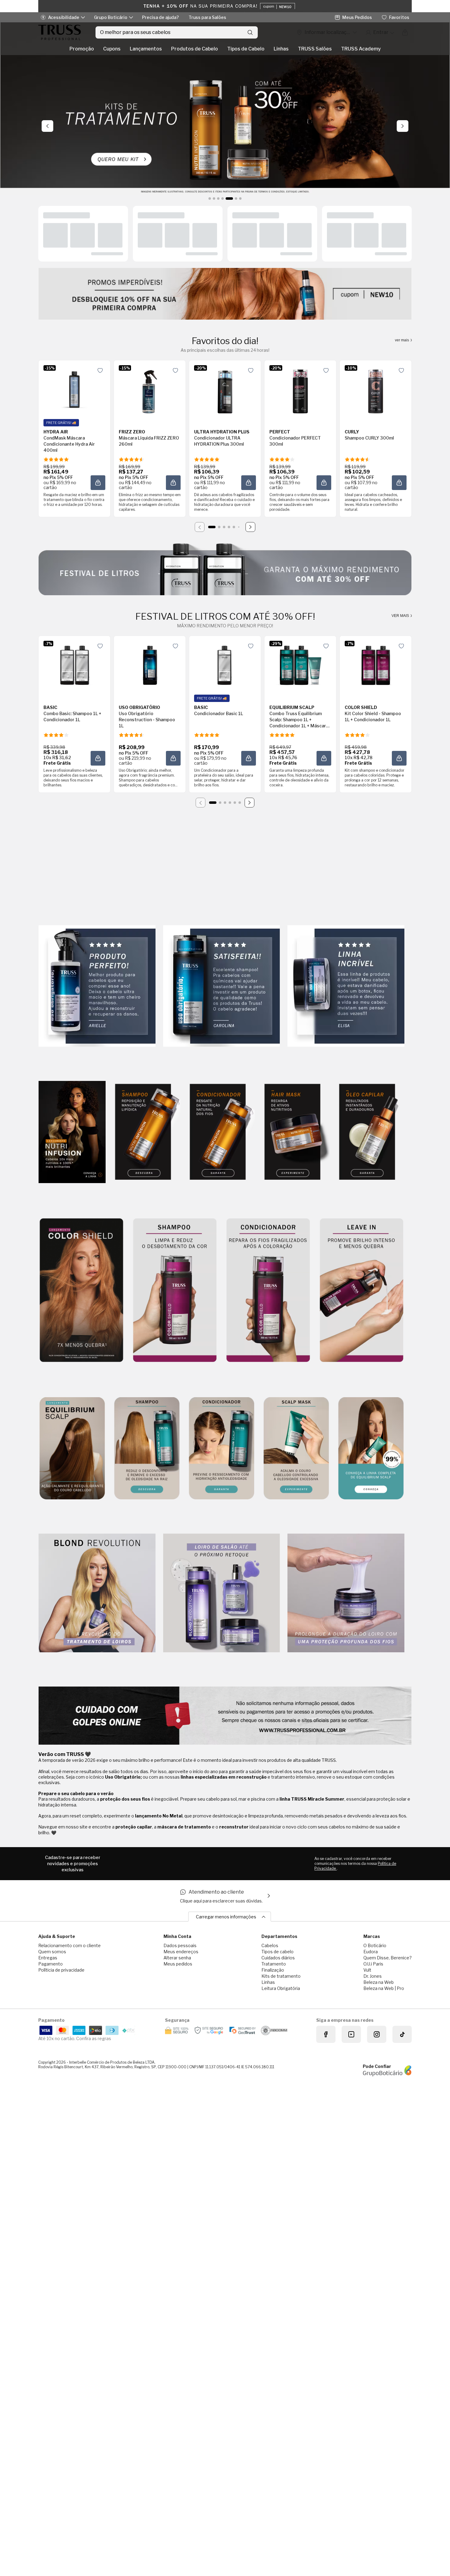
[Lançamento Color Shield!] (81, 1291)
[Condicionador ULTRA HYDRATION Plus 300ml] (225, 390)
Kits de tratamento (281, 1976)
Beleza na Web (379, 1982)
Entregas (48, 1958)
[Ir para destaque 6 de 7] (234, 199)
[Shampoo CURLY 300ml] (376, 390)
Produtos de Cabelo (195, 49)
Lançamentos (146, 49)
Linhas (281, 49)
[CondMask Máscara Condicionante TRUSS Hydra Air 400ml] (74, 390)
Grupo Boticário (111, 17)
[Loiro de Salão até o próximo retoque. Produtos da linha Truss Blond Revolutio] (222, 1593)
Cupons (112, 49)
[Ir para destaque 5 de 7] (227, 199)
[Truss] (60, 32)
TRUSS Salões (315, 49)
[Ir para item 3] (224, 527)
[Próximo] (250, 527)
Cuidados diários (278, 1958)
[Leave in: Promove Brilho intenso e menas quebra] (362, 1291)
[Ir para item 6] (239, 527)
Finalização (273, 1970)
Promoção (82, 49)
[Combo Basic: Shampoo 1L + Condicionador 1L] (74, 665)
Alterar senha (177, 1958)
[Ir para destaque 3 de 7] (218, 199)
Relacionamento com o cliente (69, 1945)
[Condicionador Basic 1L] (225, 665)
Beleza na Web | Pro (384, 1988)
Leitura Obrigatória (281, 1988)
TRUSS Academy (361, 49)
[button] (98, 483)
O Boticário (375, 1945)
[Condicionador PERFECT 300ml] (300, 390)
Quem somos (52, 1952)
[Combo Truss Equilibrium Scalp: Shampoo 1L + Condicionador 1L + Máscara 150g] (300, 665)
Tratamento (274, 1964)
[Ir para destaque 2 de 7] (214, 199)
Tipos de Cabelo (246, 49)
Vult (367, 1970)
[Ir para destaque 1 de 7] (210, 199)
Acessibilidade (64, 17)
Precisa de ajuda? (160, 17)
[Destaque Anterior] (47, 126)
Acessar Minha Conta (380, 32)
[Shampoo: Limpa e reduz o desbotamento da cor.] (175, 1291)
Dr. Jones (373, 1976)
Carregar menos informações (226, 1917)
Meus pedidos (178, 1964)
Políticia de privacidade (61, 1970)
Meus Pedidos (357, 17)
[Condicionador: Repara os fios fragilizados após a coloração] (268, 1291)
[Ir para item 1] (212, 527)
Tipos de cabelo (277, 1952)
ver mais (402, 340)
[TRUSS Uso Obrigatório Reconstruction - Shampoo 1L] (150, 665)
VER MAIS (401, 616)
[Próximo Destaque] (403, 126)
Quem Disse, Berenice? (388, 1958)
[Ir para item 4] (229, 527)
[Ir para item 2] (219, 527)
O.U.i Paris (373, 1964)
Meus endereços (181, 1952)
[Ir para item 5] (234, 527)
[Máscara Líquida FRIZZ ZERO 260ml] (150, 390)
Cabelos (270, 1945)
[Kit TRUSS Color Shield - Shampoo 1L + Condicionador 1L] (376, 665)
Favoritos (399, 17)
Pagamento (51, 1964)
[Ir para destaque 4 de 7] (223, 199)
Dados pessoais (180, 1945)
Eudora (371, 1952)
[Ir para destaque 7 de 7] (240, 199)
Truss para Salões (207, 17)
